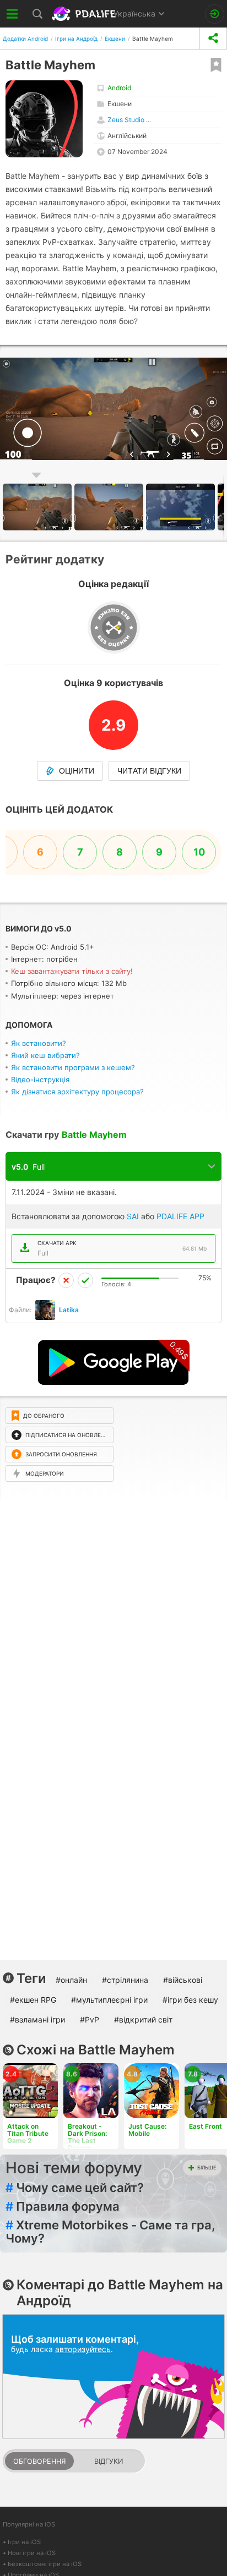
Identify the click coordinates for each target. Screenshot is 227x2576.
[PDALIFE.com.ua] (85, 14)
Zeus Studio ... (129, 120)
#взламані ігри (37, 2019)
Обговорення (39, 2461)
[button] (110, 507)
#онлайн (71, 1980)
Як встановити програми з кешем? (73, 1067)
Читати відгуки (149, 771)
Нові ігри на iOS (32, 2553)
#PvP (90, 2019)
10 (199, 852)
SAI (133, 1216)
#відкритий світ (143, 2019)
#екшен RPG (33, 2000)
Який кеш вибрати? (45, 1055)
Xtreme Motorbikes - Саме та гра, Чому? (110, 2232)
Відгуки (109, 2461)
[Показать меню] (12, 14)
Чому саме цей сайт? (75, 2188)
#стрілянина (125, 1980)
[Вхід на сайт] (215, 14)
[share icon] (213, 38)
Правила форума (63, 2206)
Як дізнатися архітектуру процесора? (77, 1092)
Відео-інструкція (40, 1079)
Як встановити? (39, 1043)
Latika (69, 1310)
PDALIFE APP (180, 1216)
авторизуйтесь (83, 2349)
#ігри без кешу (190, 2000)
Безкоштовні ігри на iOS (45, 2564)
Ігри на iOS (24, 2542)
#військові (183, 1980)
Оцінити (77, 771)
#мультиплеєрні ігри (109, 2000)
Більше (207, 2167)
